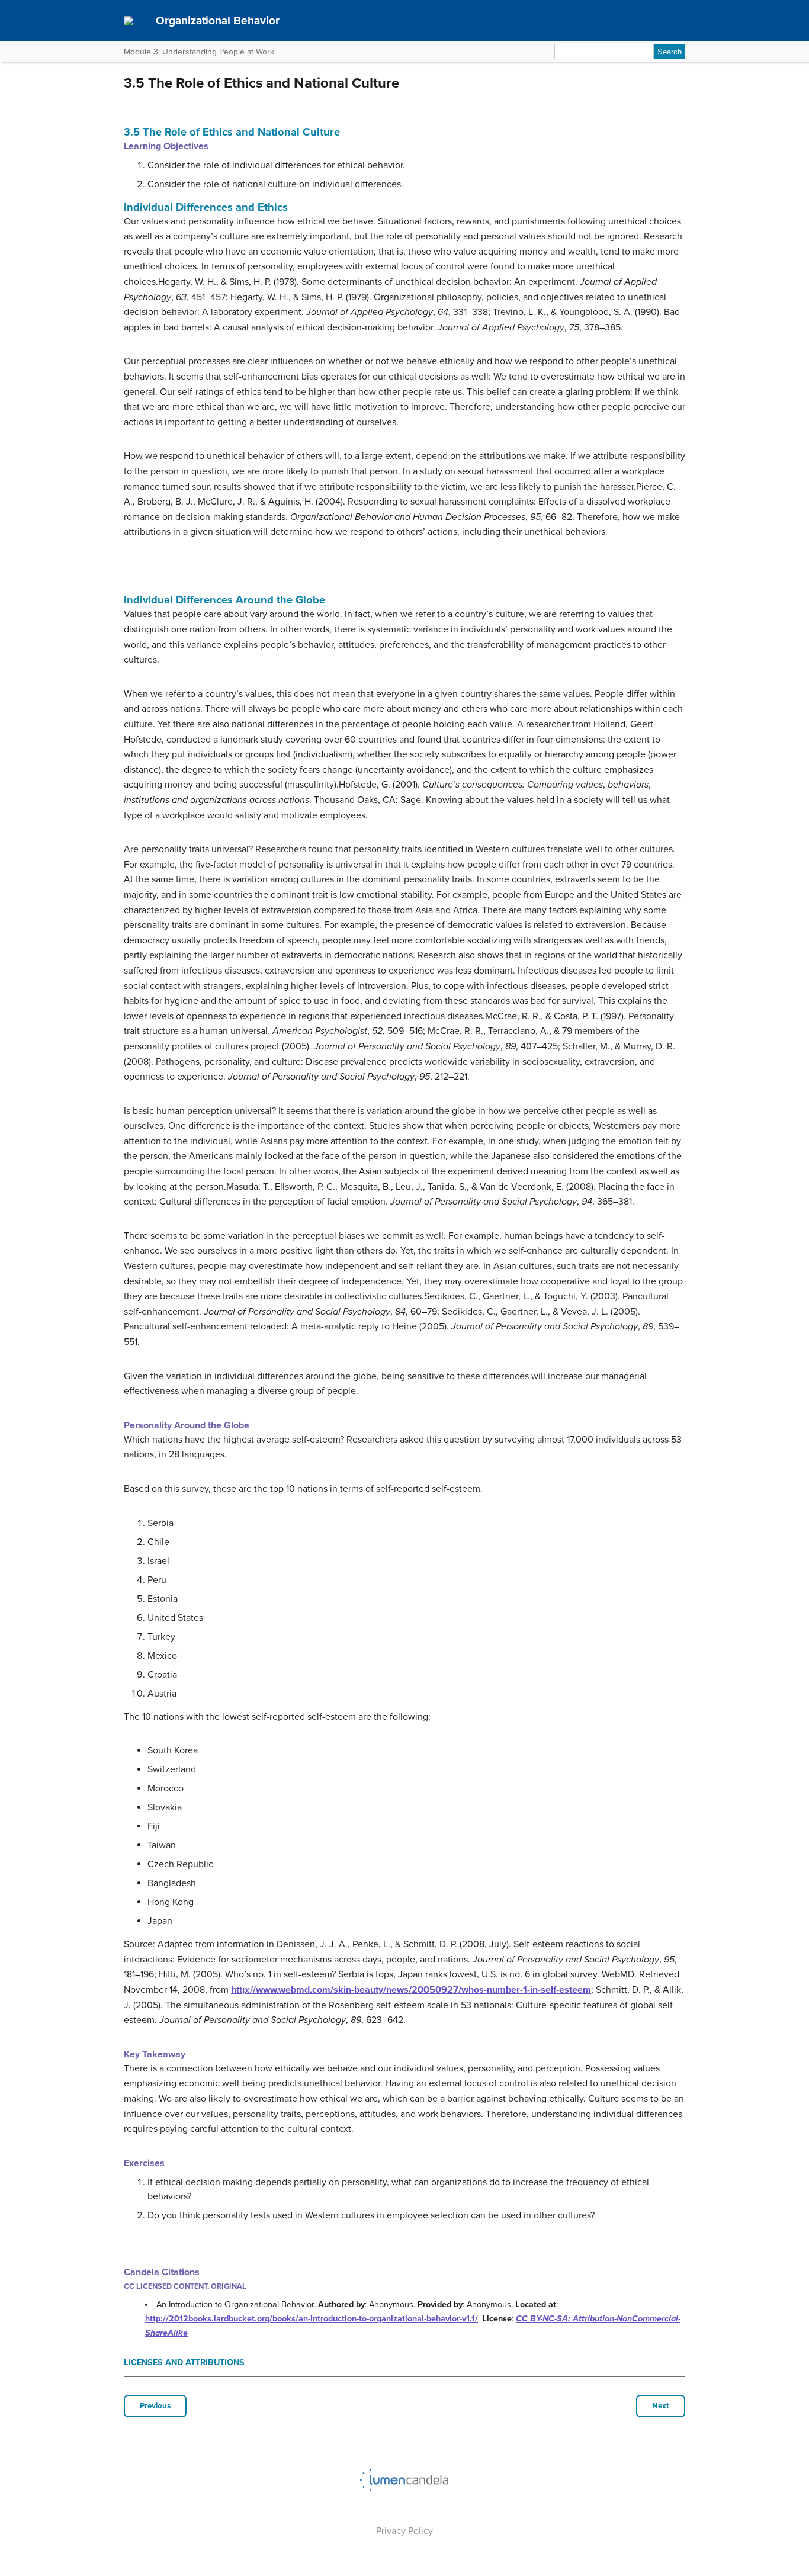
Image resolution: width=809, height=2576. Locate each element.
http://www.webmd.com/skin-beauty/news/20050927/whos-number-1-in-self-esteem (411, 1990)
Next (661, 2406)
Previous (155, 2406)
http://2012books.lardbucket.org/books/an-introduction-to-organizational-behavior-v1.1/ (312, 2319)
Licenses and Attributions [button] (184, 2363)
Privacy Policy (404, 2531)
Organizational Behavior (218, 20)
